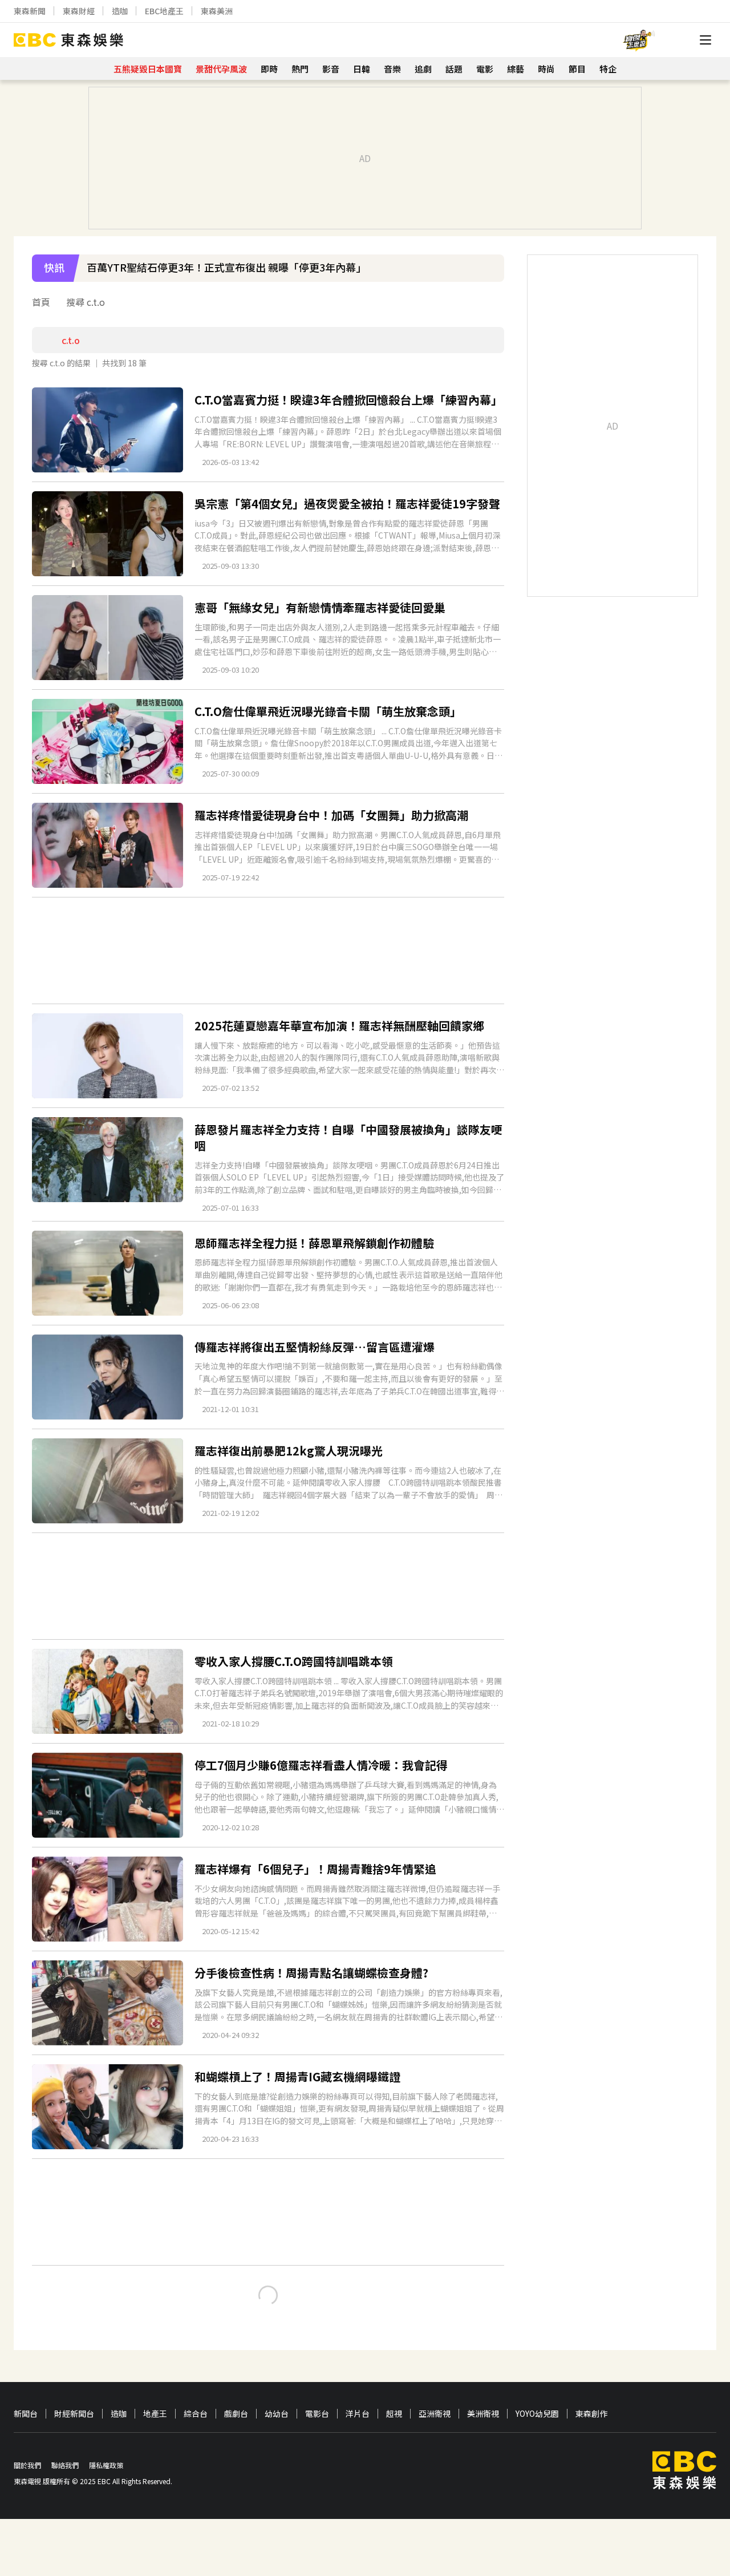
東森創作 (591, 2414)
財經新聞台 (74, 2414)
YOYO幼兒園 (537, 2414)
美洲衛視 (483, 2414)
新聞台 (26, 2414)
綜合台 (196, 2414)
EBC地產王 (164, 11)
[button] (490, 276)
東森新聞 (30, 11)
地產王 (155, 2414)
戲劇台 (236, 2414)
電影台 (317, 2414)
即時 (269, 69)
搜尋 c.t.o (86, 302)
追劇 (423, 69)
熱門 (300, 69)
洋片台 (358, 2414)
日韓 (362, 69)
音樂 (392, 69)
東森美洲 (217, 11)
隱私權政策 (106, 2465)
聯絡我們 (65, 2465)
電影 (485, 69)
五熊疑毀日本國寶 (148, 69)
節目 (577, 69)
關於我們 (27, 2465)
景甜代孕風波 (221, 69)
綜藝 (516, 69)
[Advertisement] (268, 951)
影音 (331, 69)
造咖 (120, 11)
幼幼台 (277, 2414)
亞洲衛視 (435, 2414)
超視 (394, 2414)
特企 (608, 69)
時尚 (546, 69)
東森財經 (79, 11)
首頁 (41, 302)
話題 (454, 69)
